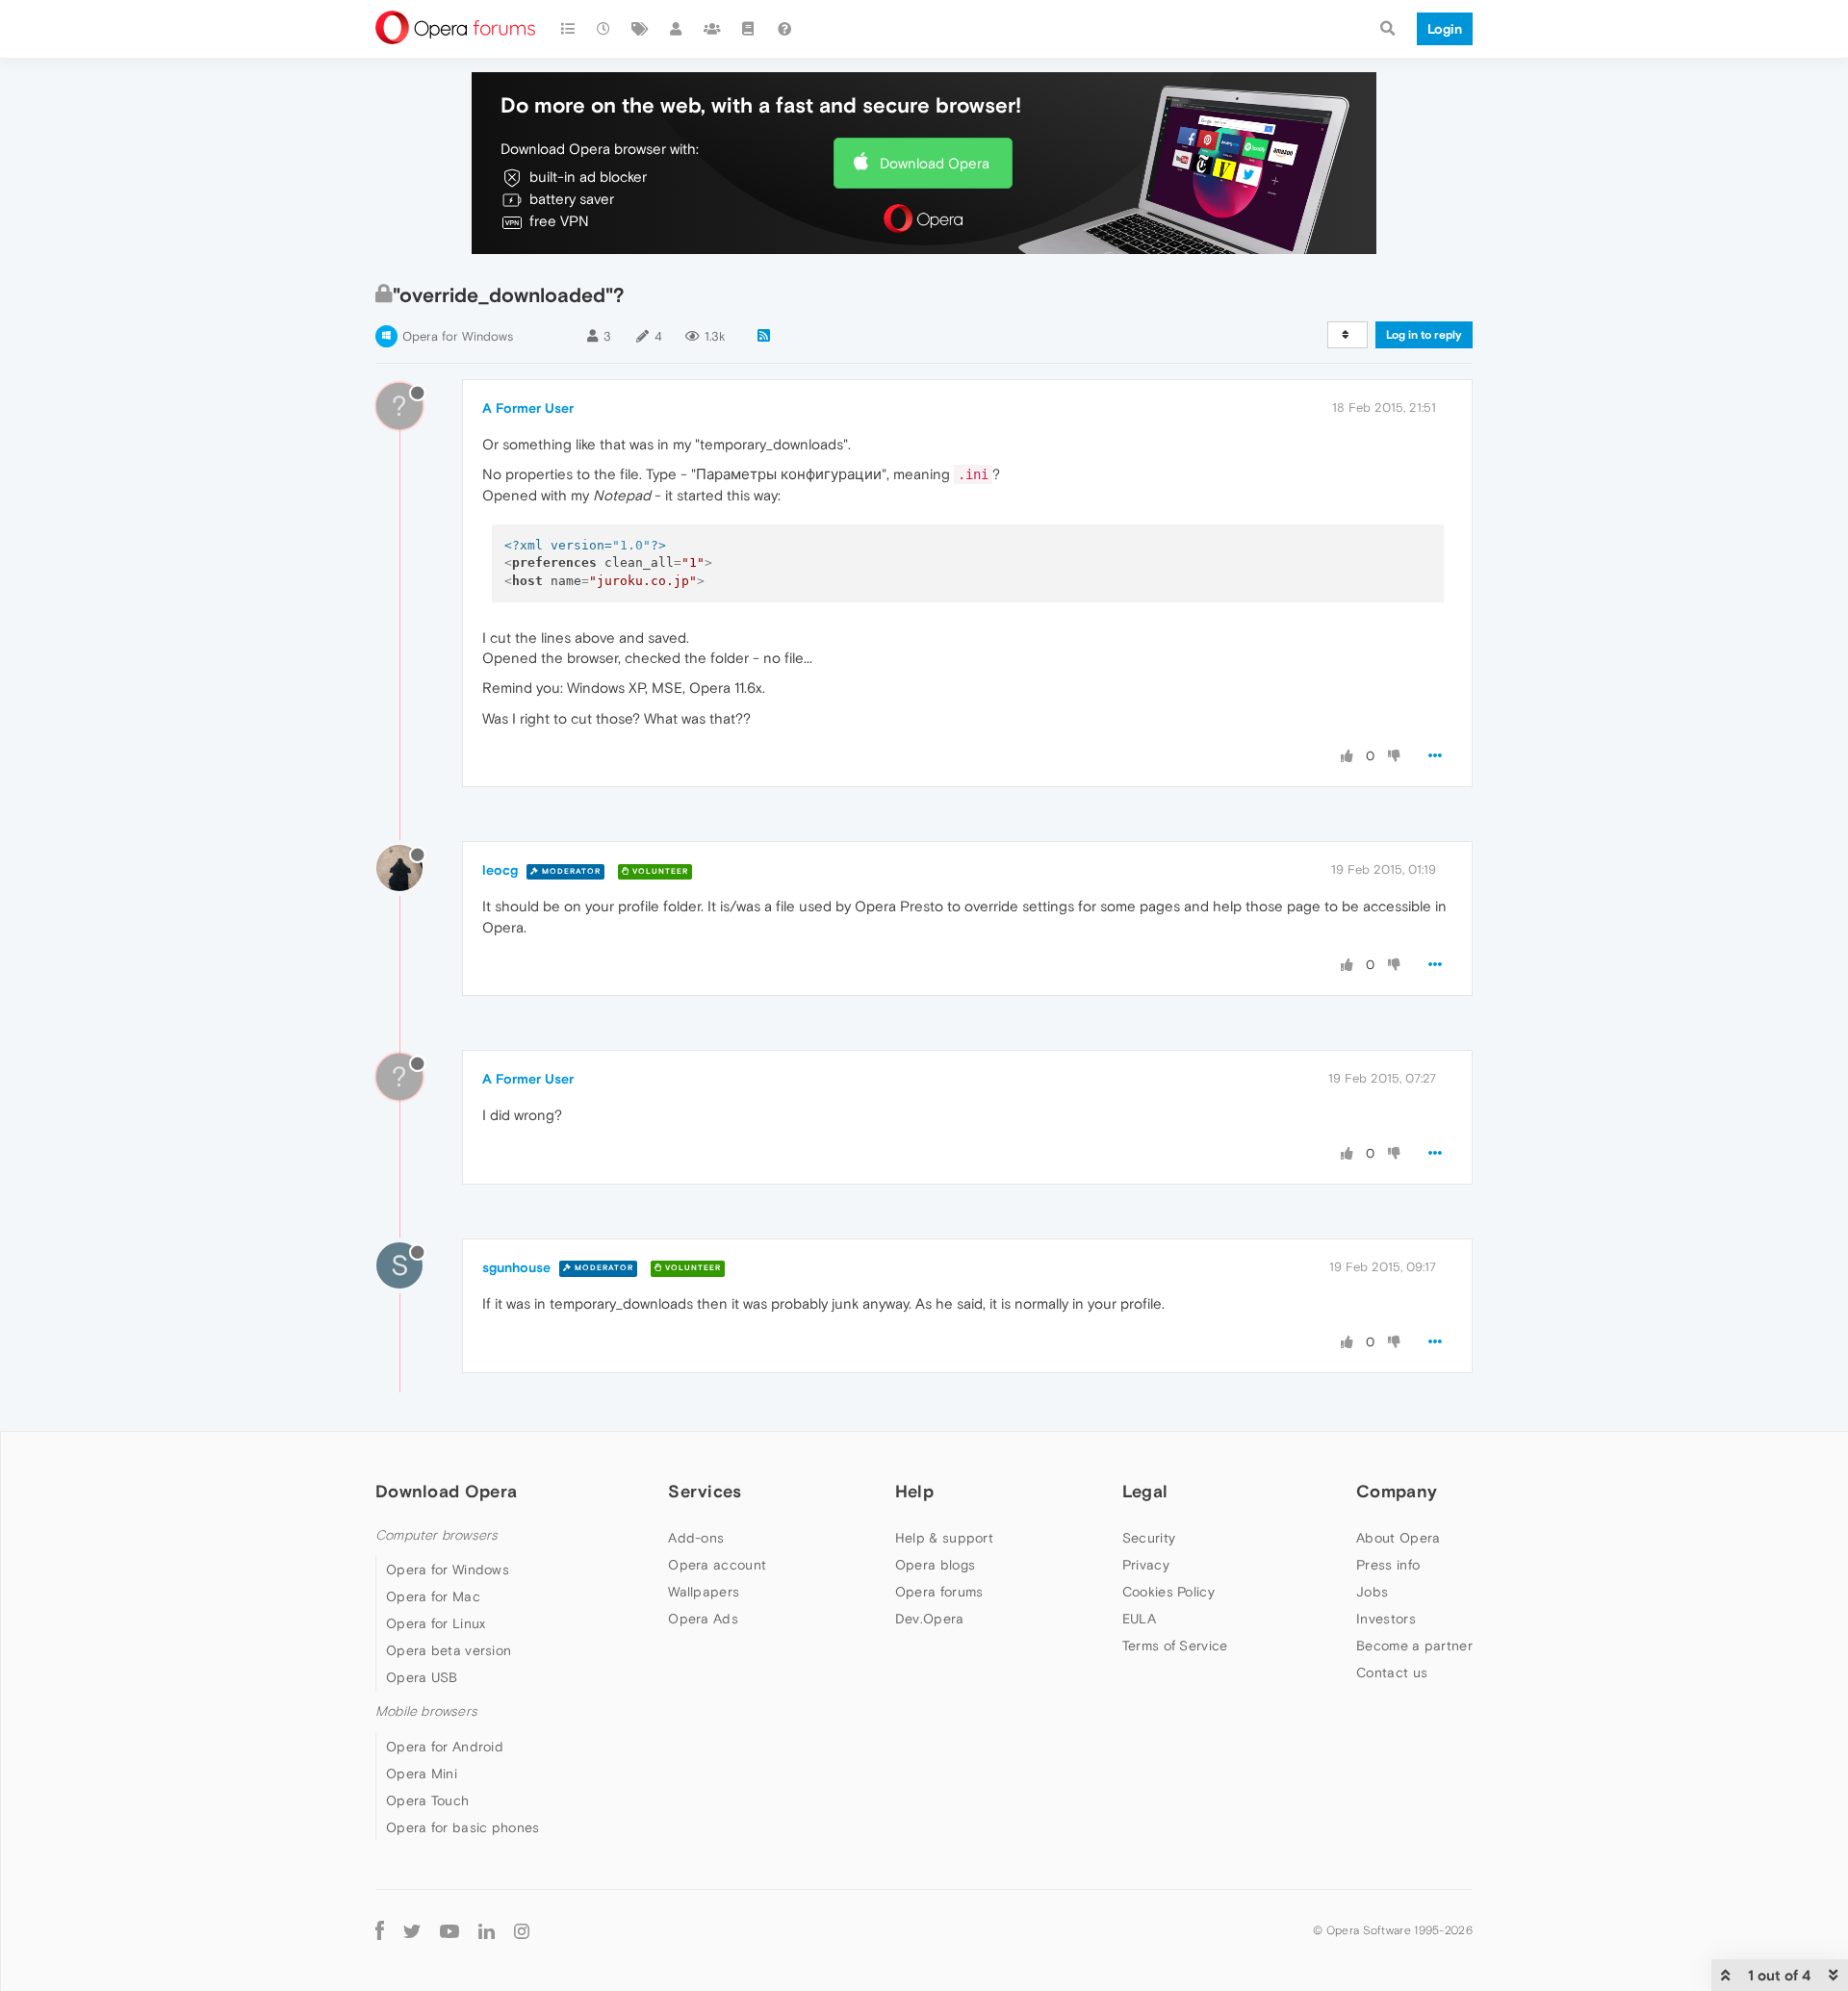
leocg (500, 870)
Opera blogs (935, 1565)
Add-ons (696, 1538)
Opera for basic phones (463, 1827)
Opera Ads (703, 1619)
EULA (1139, 1619)
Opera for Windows (458, 336)
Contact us (1392, 1672)
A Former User (528, 408)
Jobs (1372, 1592)
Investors (1386, 1619)
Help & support (944, 1538)
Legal (1145, 1491)
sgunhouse (516, 1267)
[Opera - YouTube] (449, 1931)
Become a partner (1414, 1646)
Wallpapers (704, 1592)
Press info (1388, 1565)
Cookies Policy (1168, 1592)
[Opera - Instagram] (522, 1931)
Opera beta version (449, 1650)
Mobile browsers (426, 1711)
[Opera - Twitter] (412, 1931)
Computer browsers (436, 1535)
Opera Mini (422, 1774)
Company (1397, 1491)
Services (705, 1491)
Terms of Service (1175, 1646)
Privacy (1146, 1565)
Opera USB (422, 1677)
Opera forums (939, 1592)
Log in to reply (1424, 335)
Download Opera (935, 163)
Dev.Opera (930, 1619)
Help (914, 1491)
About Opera (1398, 1538)
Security (1149, 1538)
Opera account (717, 1565)
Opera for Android (445, 1747)
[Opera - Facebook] (380, 1931)
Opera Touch (427, 1800)
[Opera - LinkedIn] (487, 1931)
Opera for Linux (436, 1623)
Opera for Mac (433, 1596)
